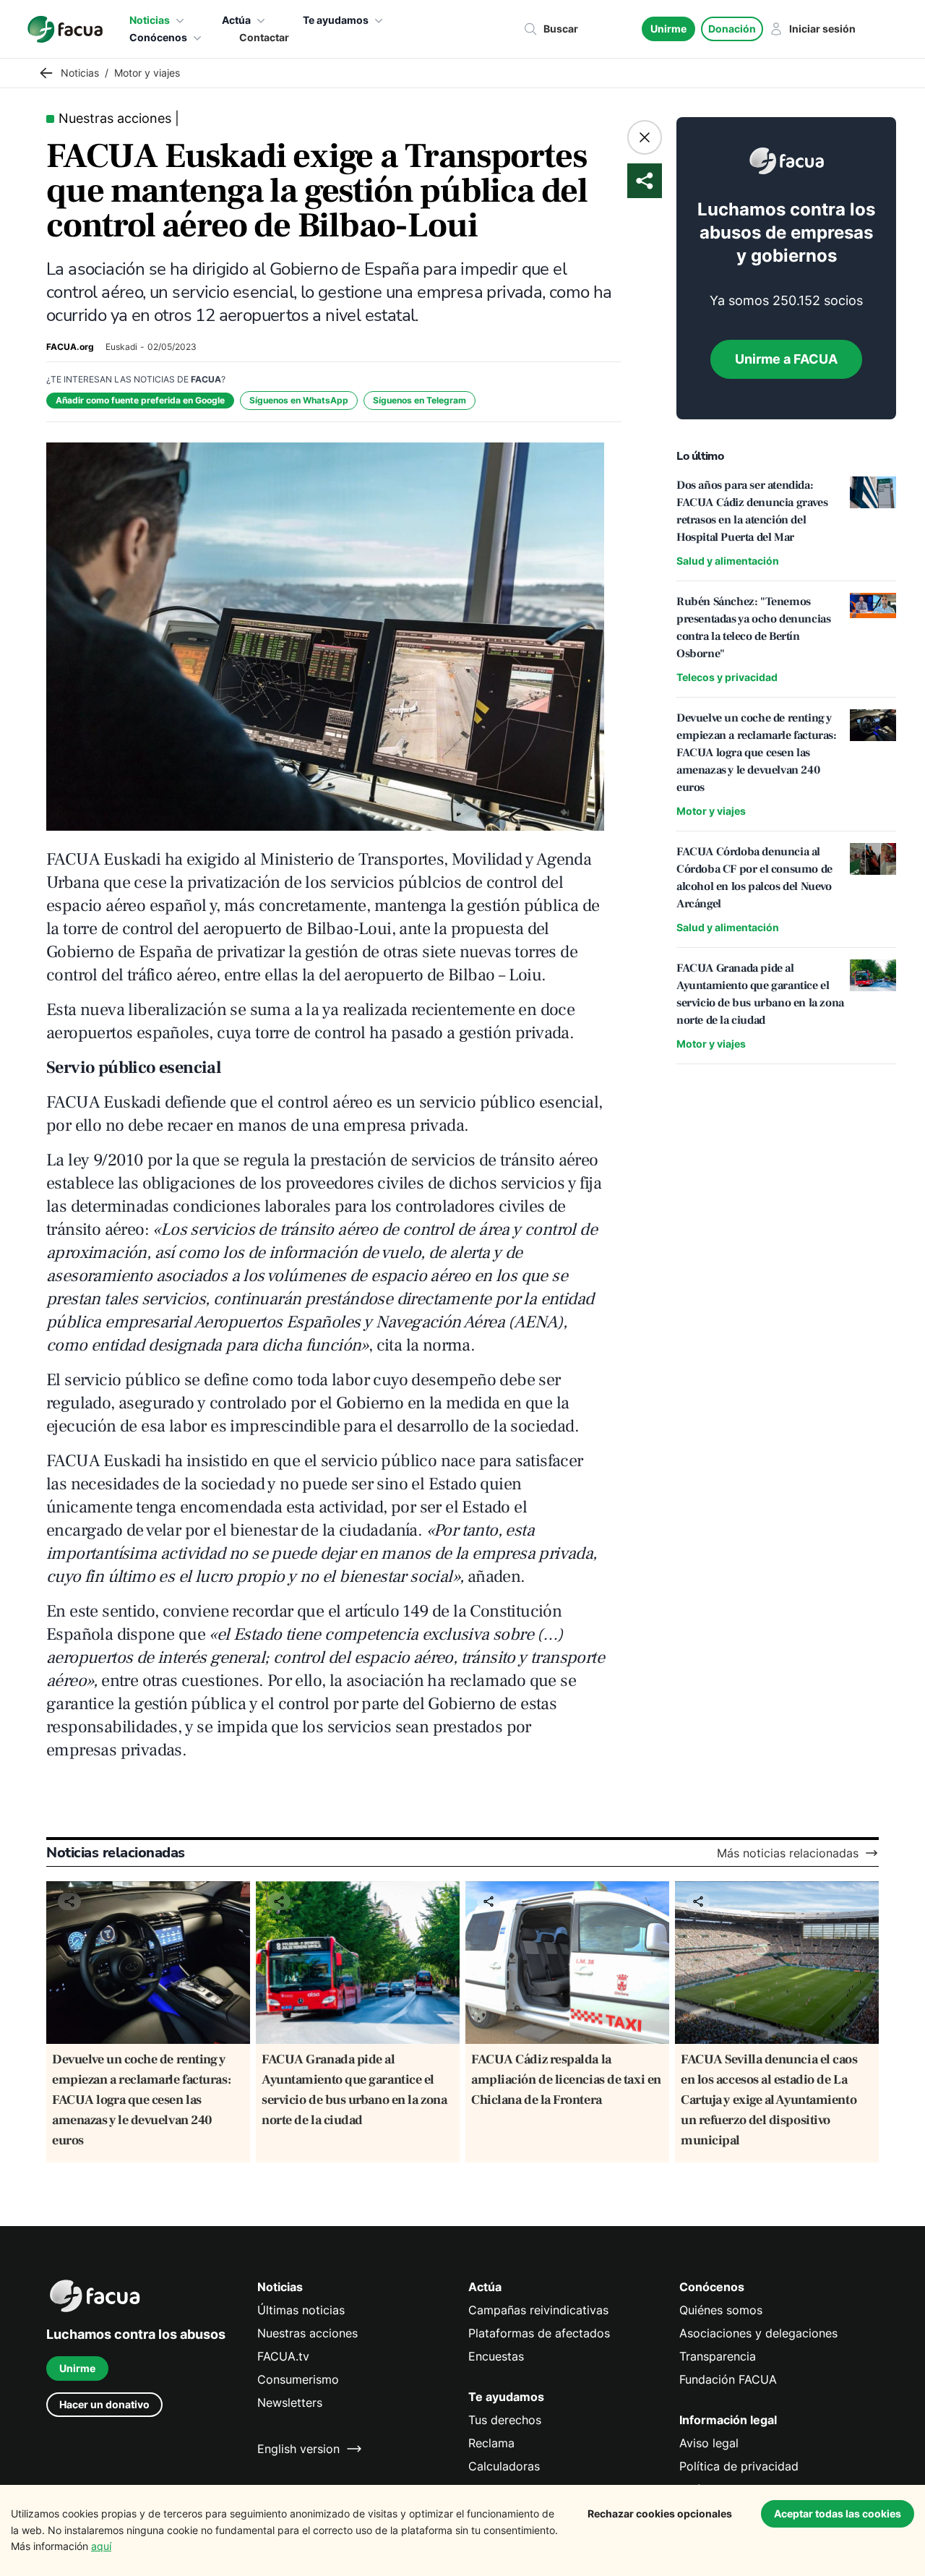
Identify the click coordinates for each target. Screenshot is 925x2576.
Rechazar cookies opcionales (660, 2513)
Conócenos (158, 37)
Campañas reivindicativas (538, 2310)
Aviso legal (709, 2443)
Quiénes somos (721, 2310)
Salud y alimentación (728, 561)
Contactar (264, 37)
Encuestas (496, 2356)
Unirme (668, 29)
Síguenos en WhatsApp (299, 400)
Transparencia (718, 2356)
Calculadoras (504, 2466)
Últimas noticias (301, 2310)
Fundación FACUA (728, 2379)
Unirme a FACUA (786, 359)
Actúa (236, 20)
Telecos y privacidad (727, 677)
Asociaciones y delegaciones (758, 2333)
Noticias (150, 20)
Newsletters (290, 2402)
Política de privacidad (739, 2466)
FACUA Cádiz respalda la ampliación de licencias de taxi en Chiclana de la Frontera (566, 2080)
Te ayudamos (336, 20)
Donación (732, 29)
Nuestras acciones (307, 2333)
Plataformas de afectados (539, 2333)
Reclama (491, 2443)
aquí (101, 2546)
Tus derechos (505, 2420)
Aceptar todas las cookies (838, 2513)
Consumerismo (298, 2379)
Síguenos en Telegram (420, 400)
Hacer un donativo (104, 2404)
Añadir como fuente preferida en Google (140, 400)
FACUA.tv (283, 2356)
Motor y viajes (711, 811)
